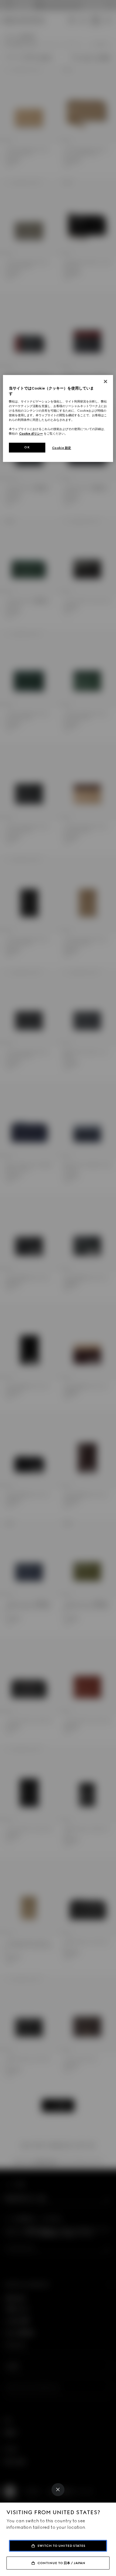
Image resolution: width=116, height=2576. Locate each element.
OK (27, 447)
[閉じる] (105, 382)
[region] (58, 419)
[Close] (58, 2490)
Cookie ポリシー (31, 434)
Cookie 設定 (62, 448)
